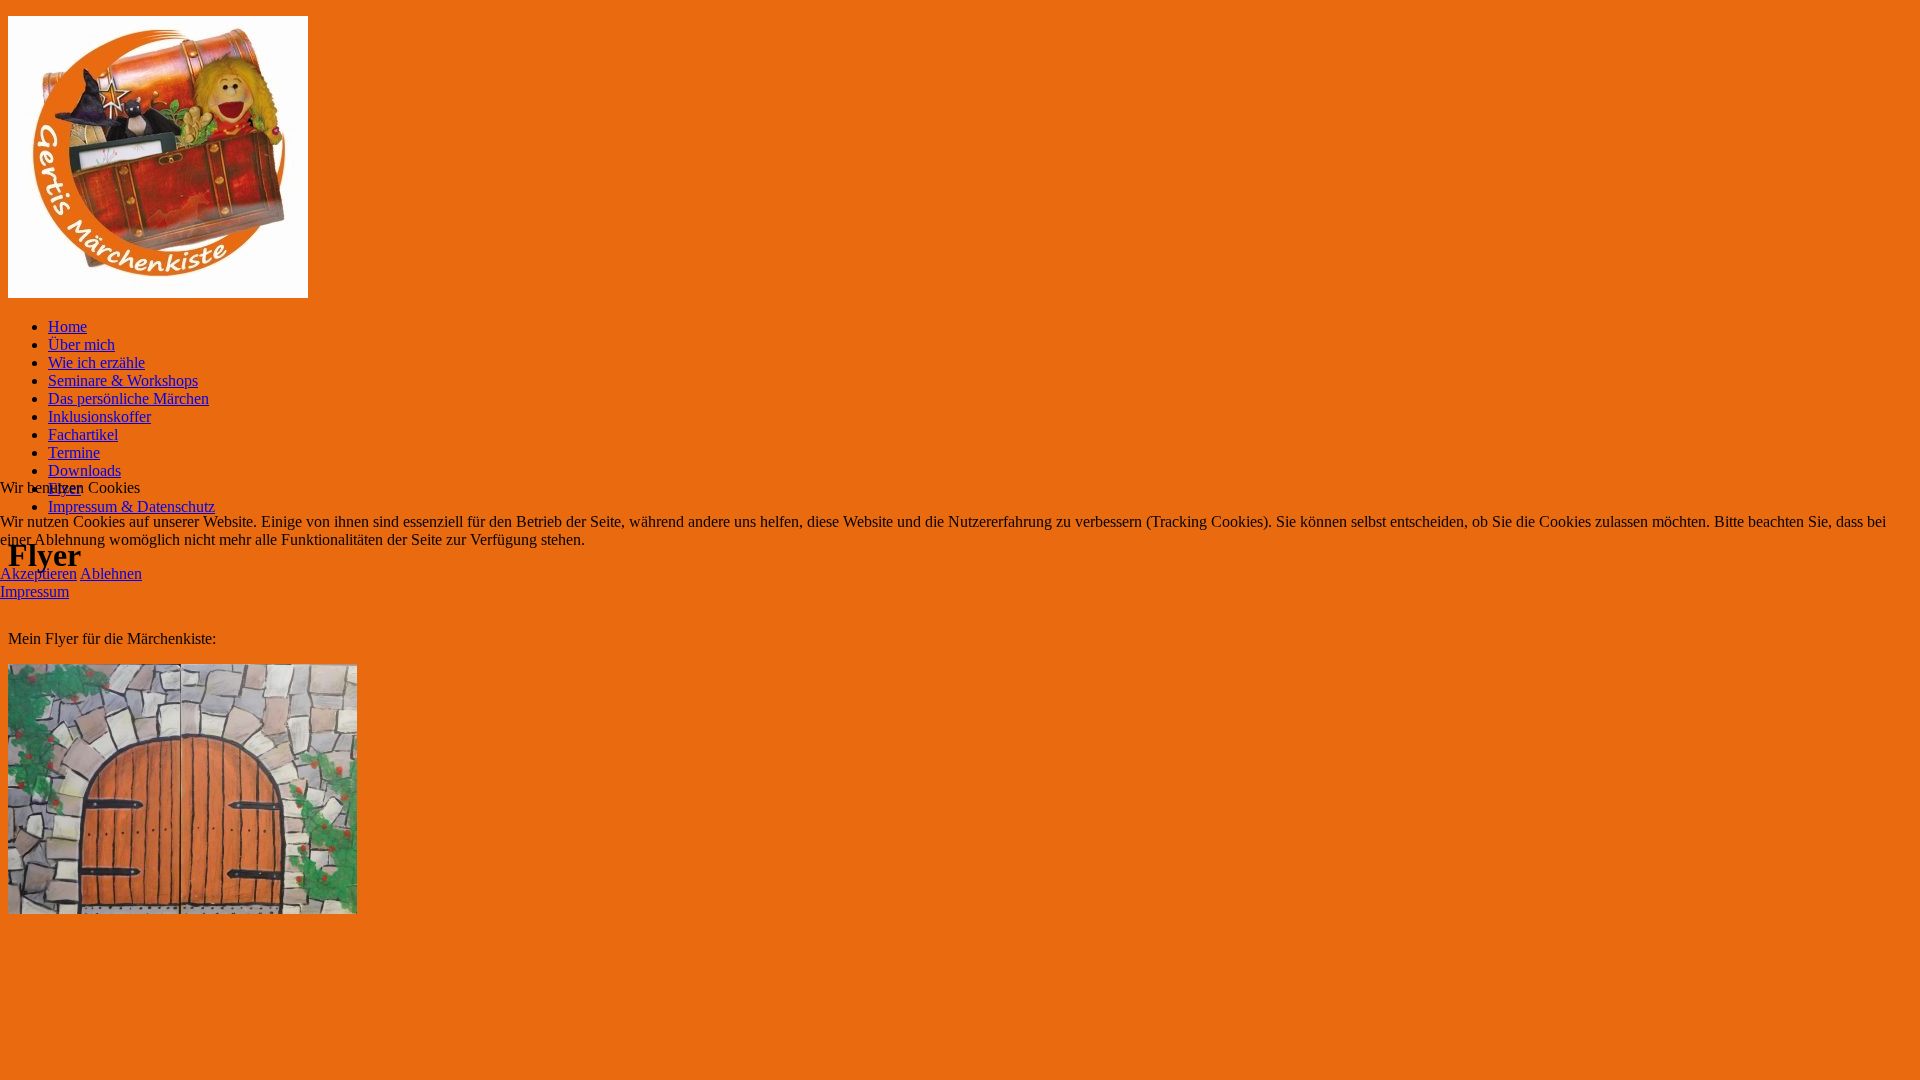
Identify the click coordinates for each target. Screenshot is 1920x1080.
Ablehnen (111, 573)
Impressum (34, 591)
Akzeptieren (38, 573)
